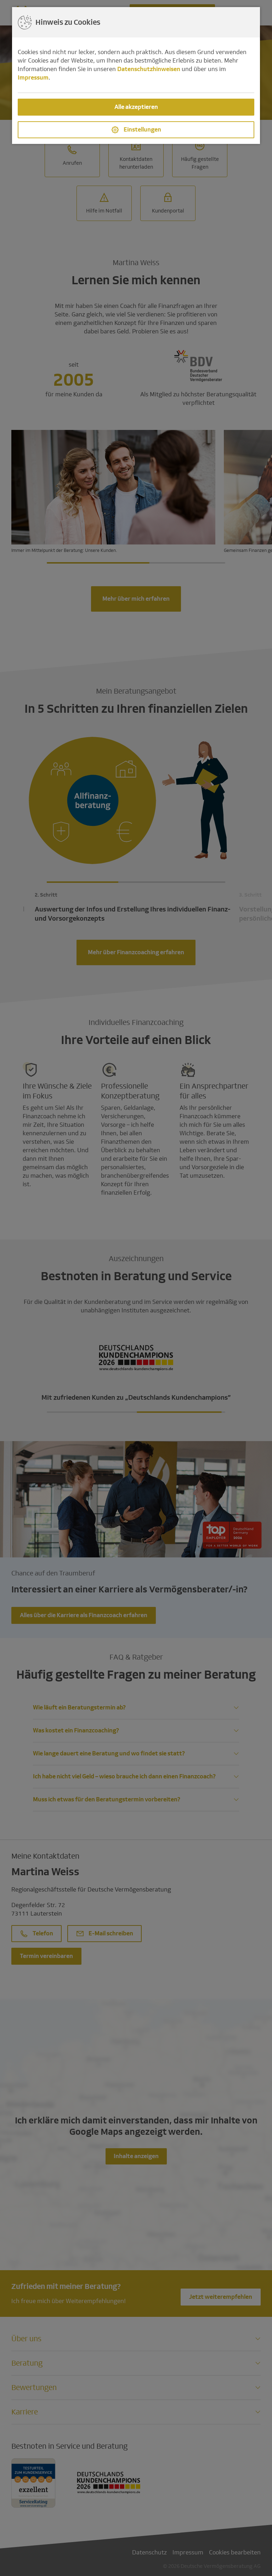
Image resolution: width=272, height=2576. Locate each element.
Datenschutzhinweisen (149, 69)
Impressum (33, 78)
